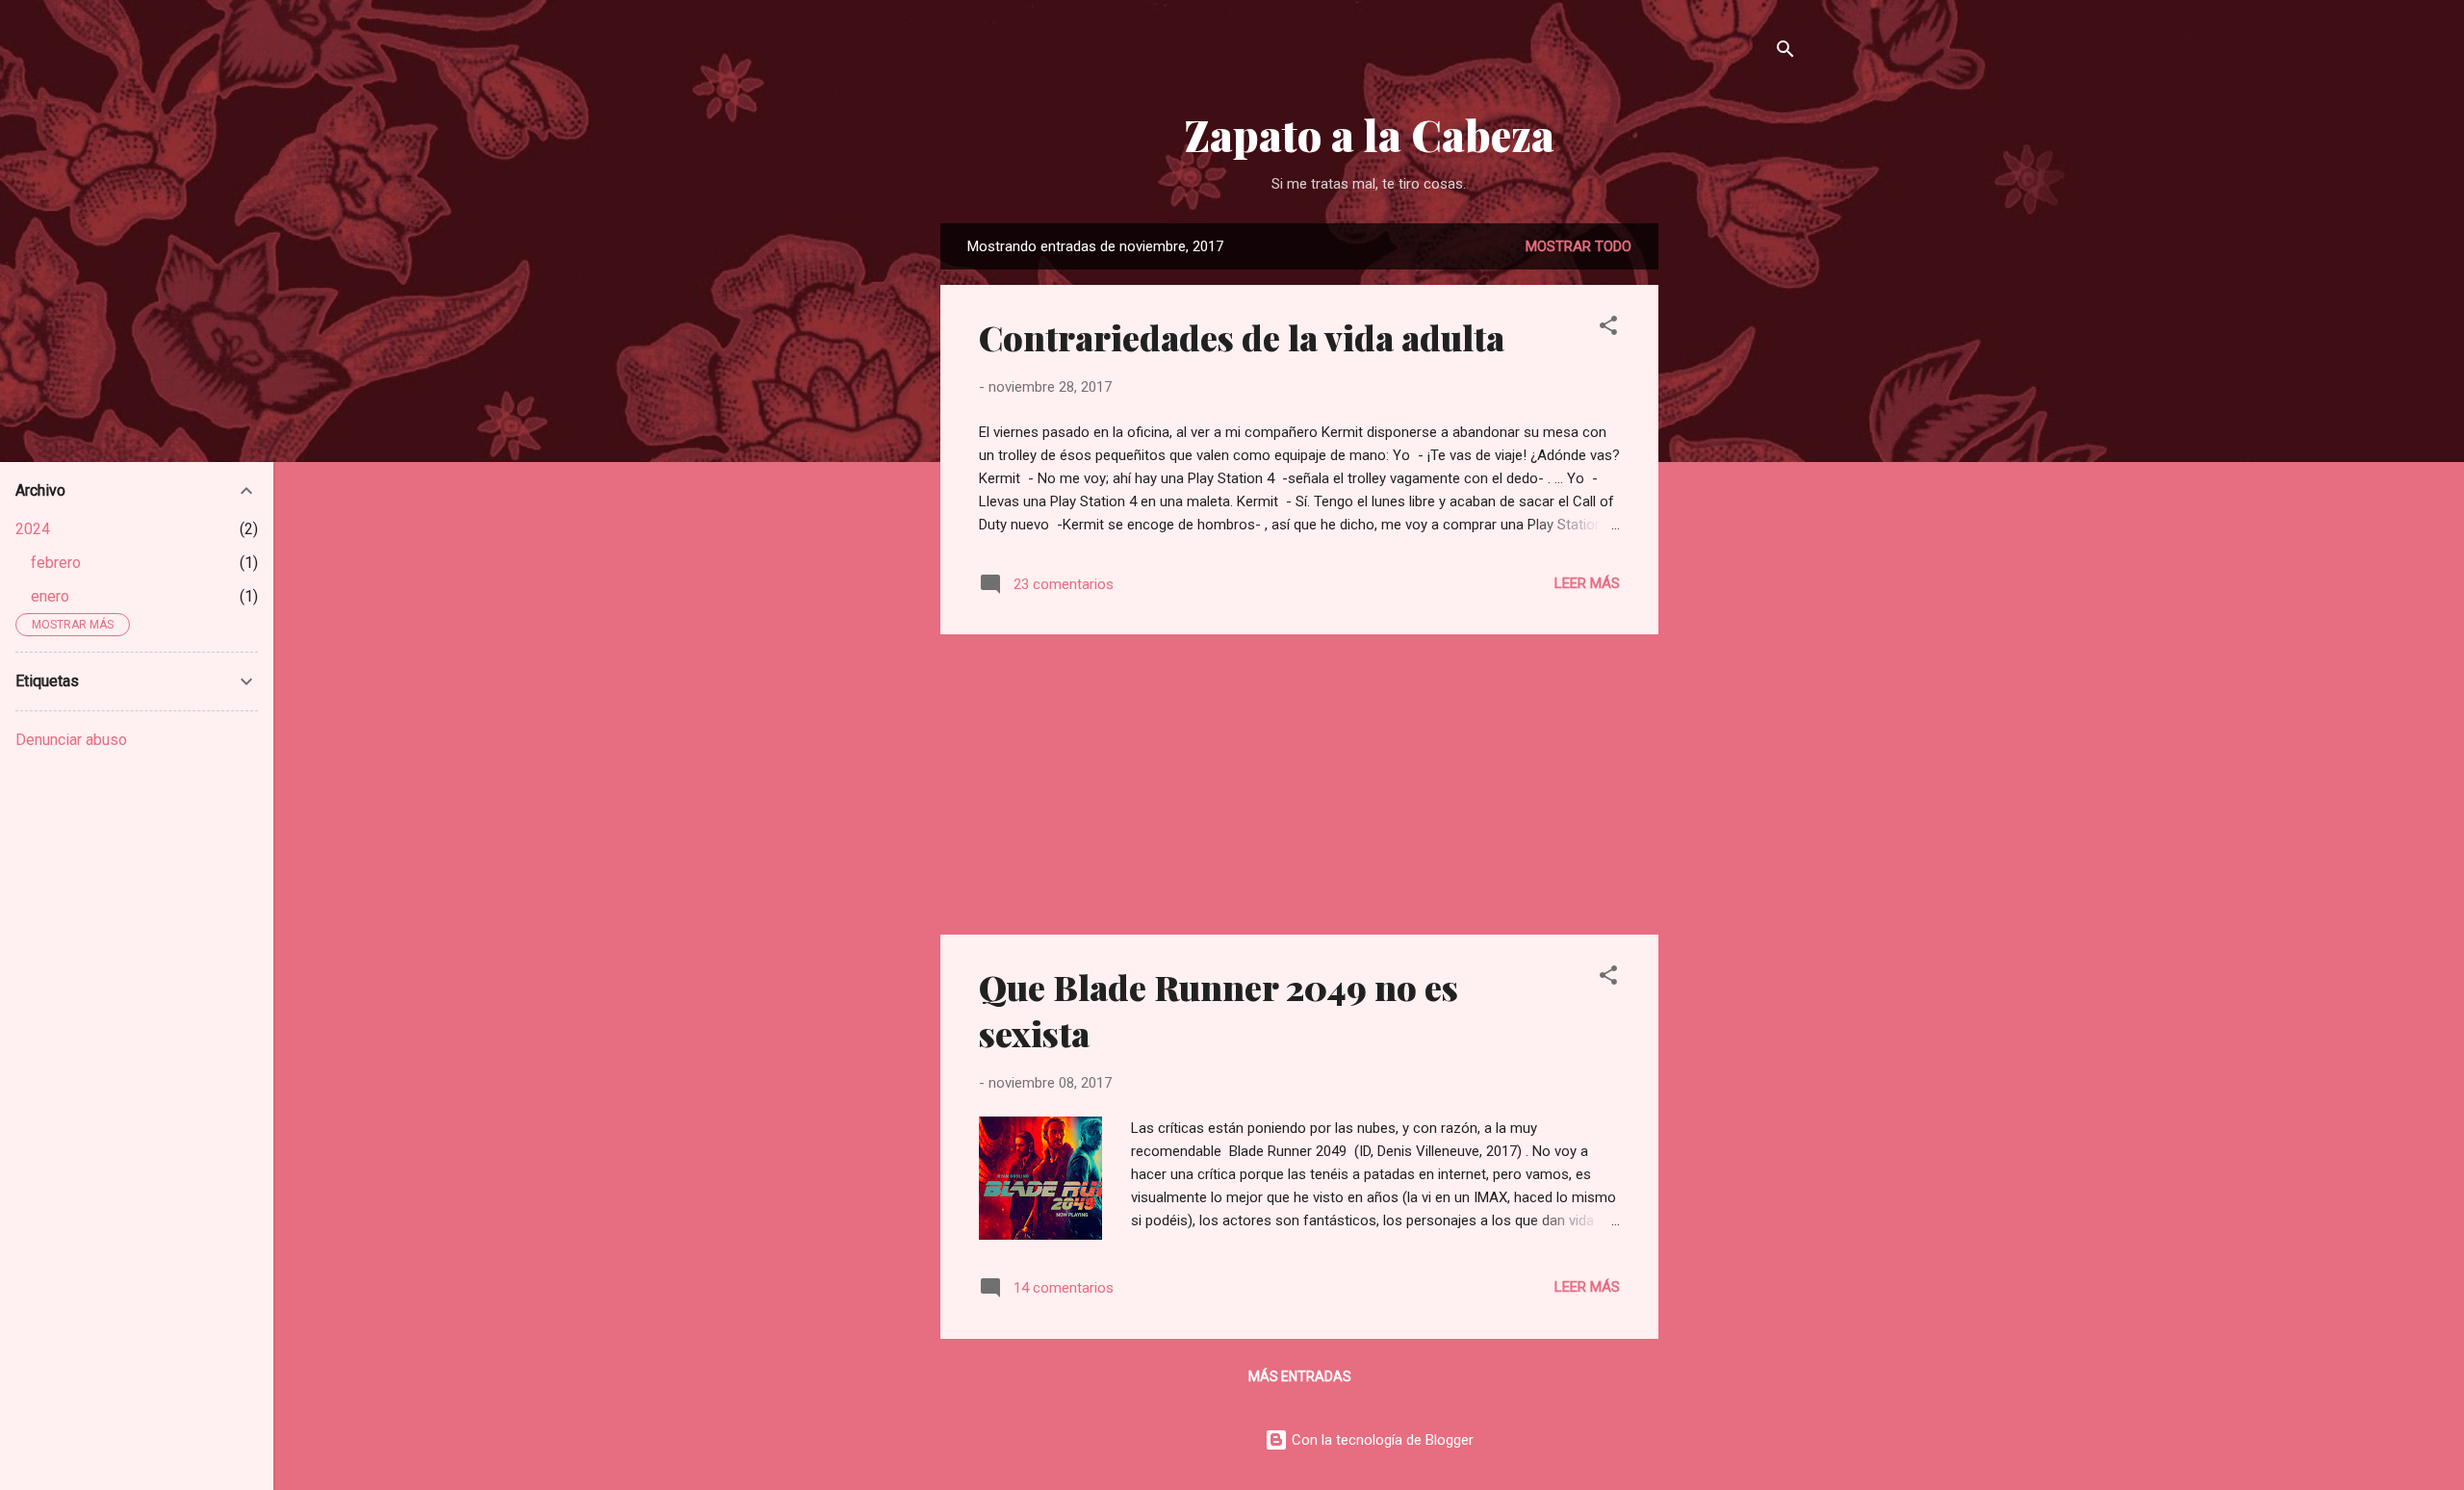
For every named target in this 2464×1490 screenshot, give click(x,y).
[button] (1608, 329)
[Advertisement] (1735, 512)
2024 (33, 529)
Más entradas (1300, 1376)
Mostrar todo (1578, 246)
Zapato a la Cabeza (1369, 134)
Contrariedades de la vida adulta (1242, 337)
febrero (56, 563)
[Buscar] (1785, 52)
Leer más (1587, 583)
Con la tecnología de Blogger (1381, 1440)
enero (50, 596)
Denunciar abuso (71, 740)
